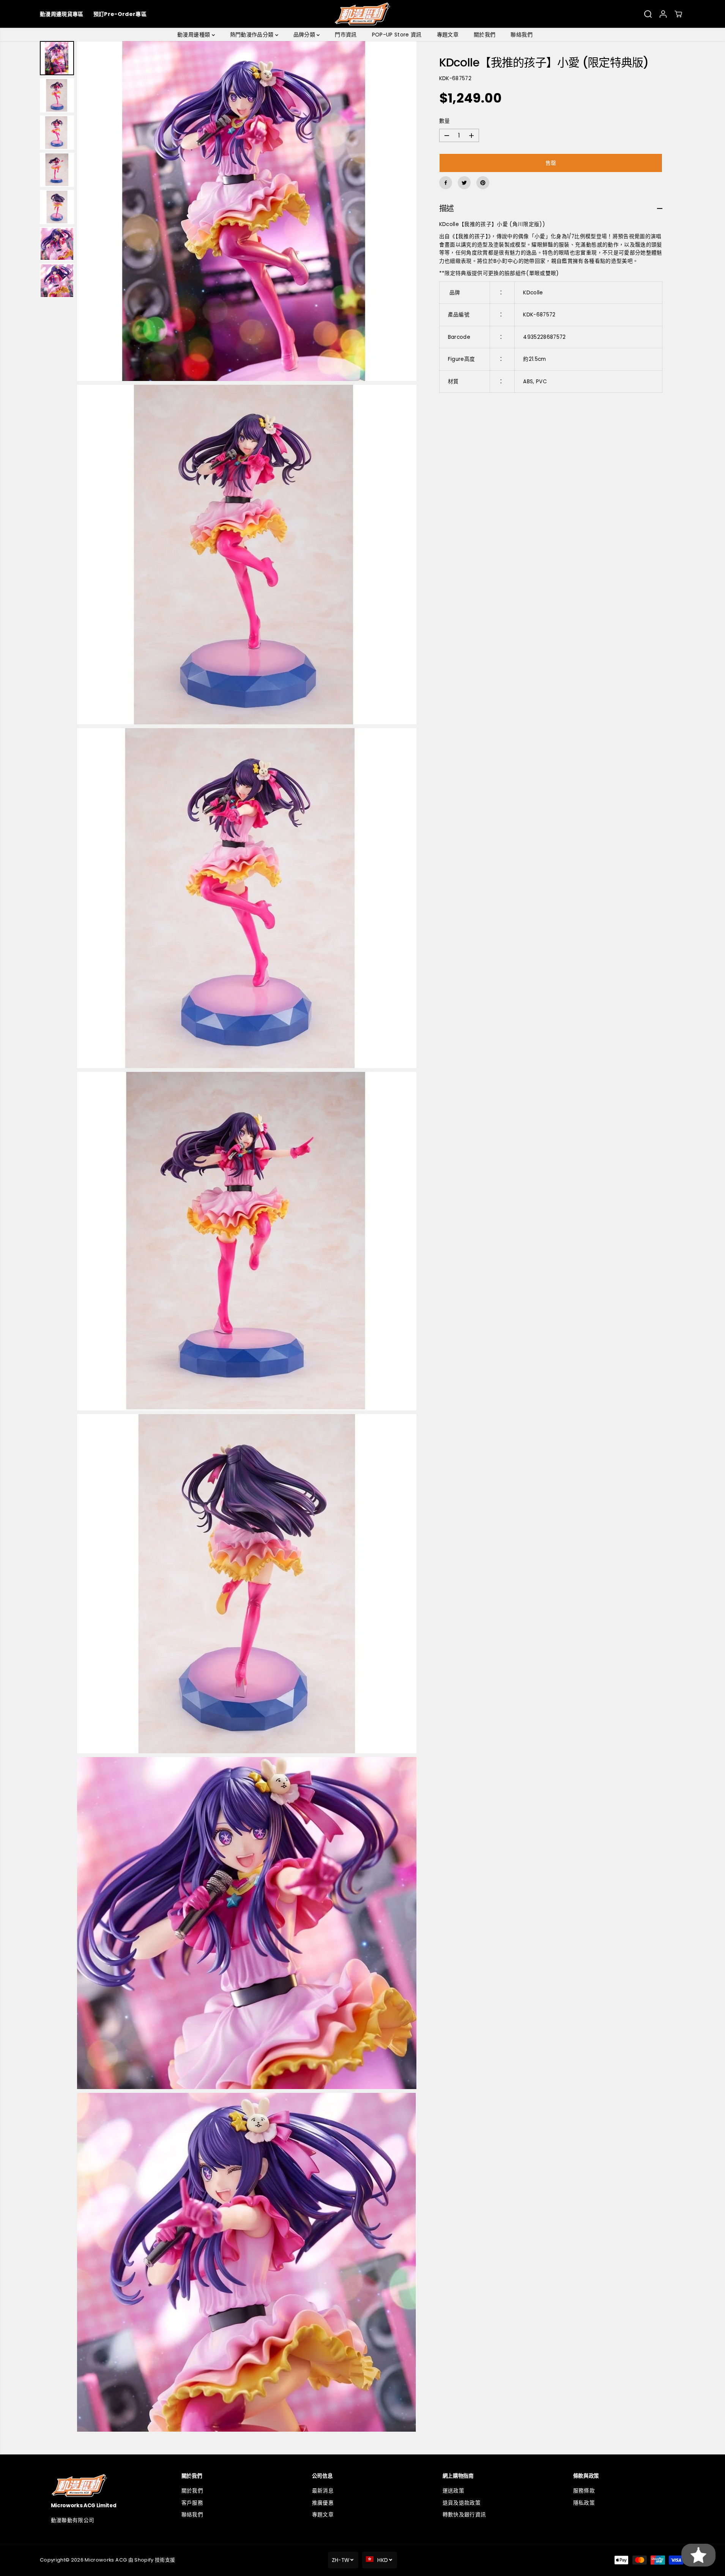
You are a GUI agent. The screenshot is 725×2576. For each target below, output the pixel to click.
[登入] (663, 14)
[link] (102, 2485)
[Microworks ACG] (363, 14)
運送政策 (453, 2491)
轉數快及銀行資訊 (464, 2515)
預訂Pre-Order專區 (120, 14)
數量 (445, 121)
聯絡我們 (521, 35)
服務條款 (584, 2491)
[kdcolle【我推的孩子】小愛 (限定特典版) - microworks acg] (247, 211)
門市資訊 (346, 35)
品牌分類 (305, 35)
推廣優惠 (323, 2503)
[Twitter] (464, 183)
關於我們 (485, 35)
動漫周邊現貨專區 (62, 14)
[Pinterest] (483, 183)
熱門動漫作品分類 (253, 35)
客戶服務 (192, 2503)
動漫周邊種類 (194, 35)
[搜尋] (648, 14)
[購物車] (678, 14)
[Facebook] (446, 183)
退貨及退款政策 (462, 2503)
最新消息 (323, 2491)
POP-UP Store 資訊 (397, 35)
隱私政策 (584, 2503)
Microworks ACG (106, 2560)
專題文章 (448, 35)
